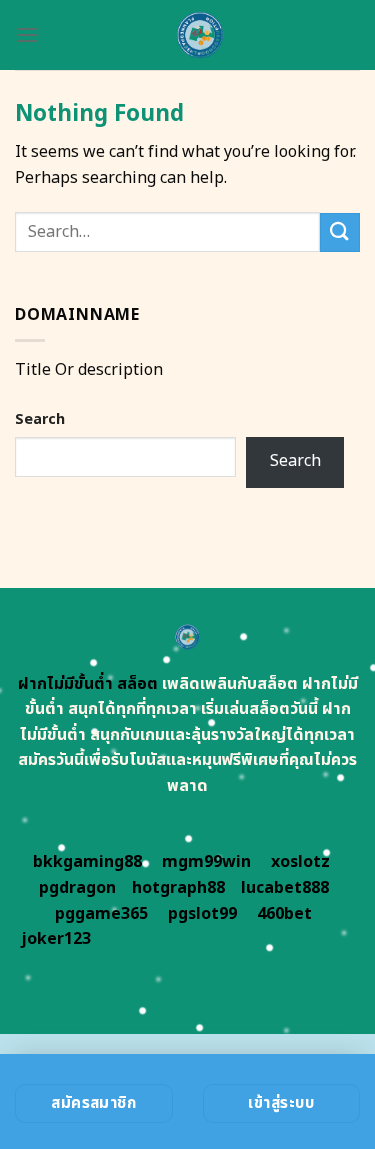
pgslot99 (202, 914)
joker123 (56, 939)
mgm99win (206, 862)
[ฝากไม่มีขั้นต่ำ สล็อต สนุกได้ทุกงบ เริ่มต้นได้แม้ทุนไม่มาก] (199, 35)
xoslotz (300, 862)
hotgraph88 (178, 888)
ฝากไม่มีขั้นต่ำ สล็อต (88, 684)
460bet (284, 914)
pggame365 (101, 914)
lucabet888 (285, 888)
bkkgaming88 (87, 862)
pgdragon (77, 888)
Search (40, 419)
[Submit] (340, 232)
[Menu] (27, 34)
